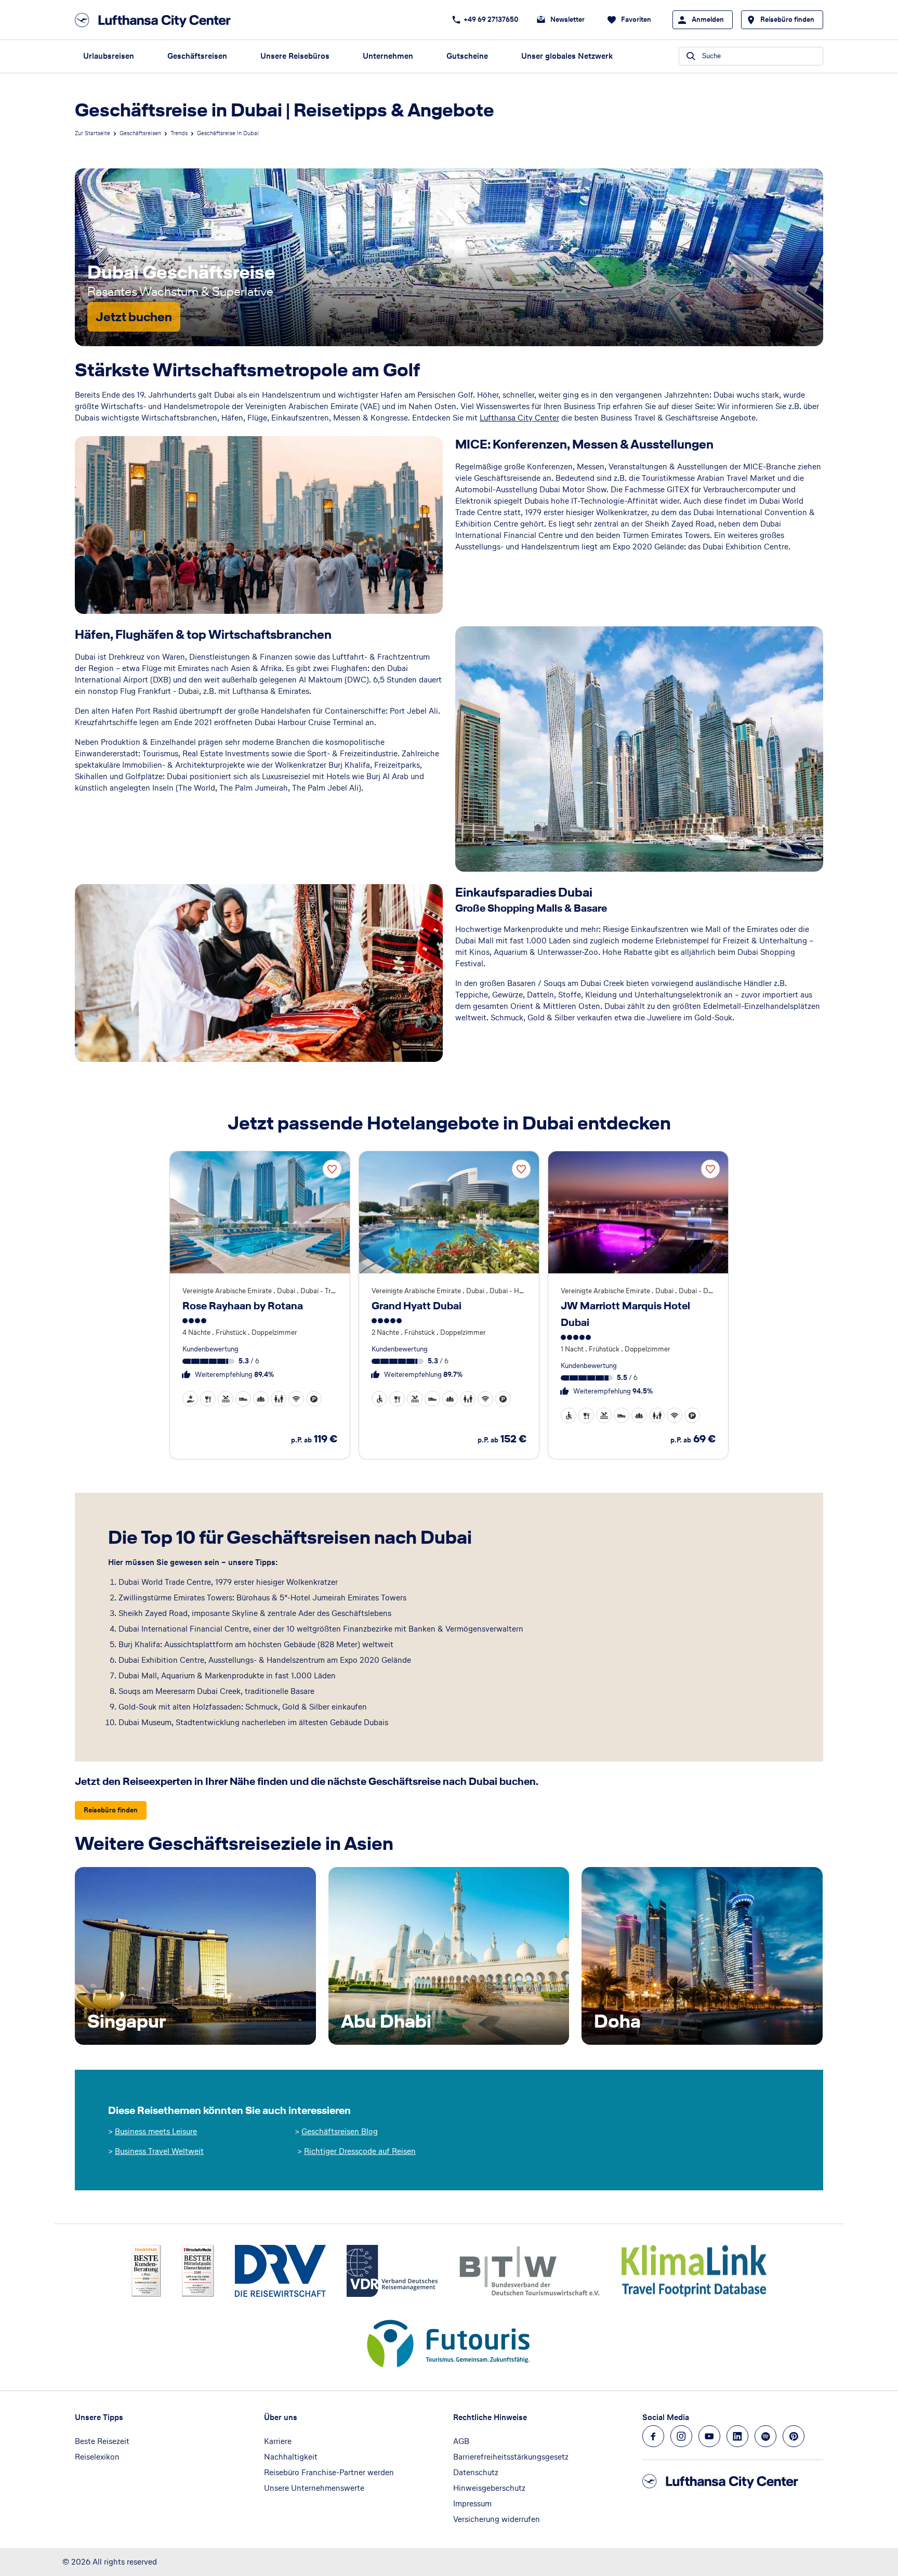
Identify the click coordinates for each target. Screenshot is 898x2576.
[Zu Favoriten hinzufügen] (332, 1169)
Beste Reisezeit (102, 2441)
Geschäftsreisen (197, 56)
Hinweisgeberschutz (489, 2488)
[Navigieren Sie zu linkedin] (737, 2436)
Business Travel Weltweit (159, 2151)
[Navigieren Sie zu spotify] (765, 2436)
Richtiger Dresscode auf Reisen (360, 2151)
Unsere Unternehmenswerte (314, 2488)
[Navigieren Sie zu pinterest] (794, 2436)
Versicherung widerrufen (497, 2519)
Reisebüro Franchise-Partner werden (329, 2472)
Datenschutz (476, 2472)
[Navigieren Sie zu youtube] (709, 2436)
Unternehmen (388, 56)
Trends (179, 133)
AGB (461, 2441)
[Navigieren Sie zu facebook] (653, 2436)
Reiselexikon (97, 2457)
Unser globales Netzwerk (567, 56)
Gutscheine (467, 56)
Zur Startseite (93, 133)
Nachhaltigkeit (291, 2457)
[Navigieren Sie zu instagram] (681, 2436)
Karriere (278, 2441)
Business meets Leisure (156, 2131)
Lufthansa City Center (519, 418)
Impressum (472, 2503)
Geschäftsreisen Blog (340, 2131)
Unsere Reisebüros (295, 56)
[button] (190, 1399)
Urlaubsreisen (109, 56)
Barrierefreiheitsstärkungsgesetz (511, 2457)
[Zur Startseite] (156, 20)
